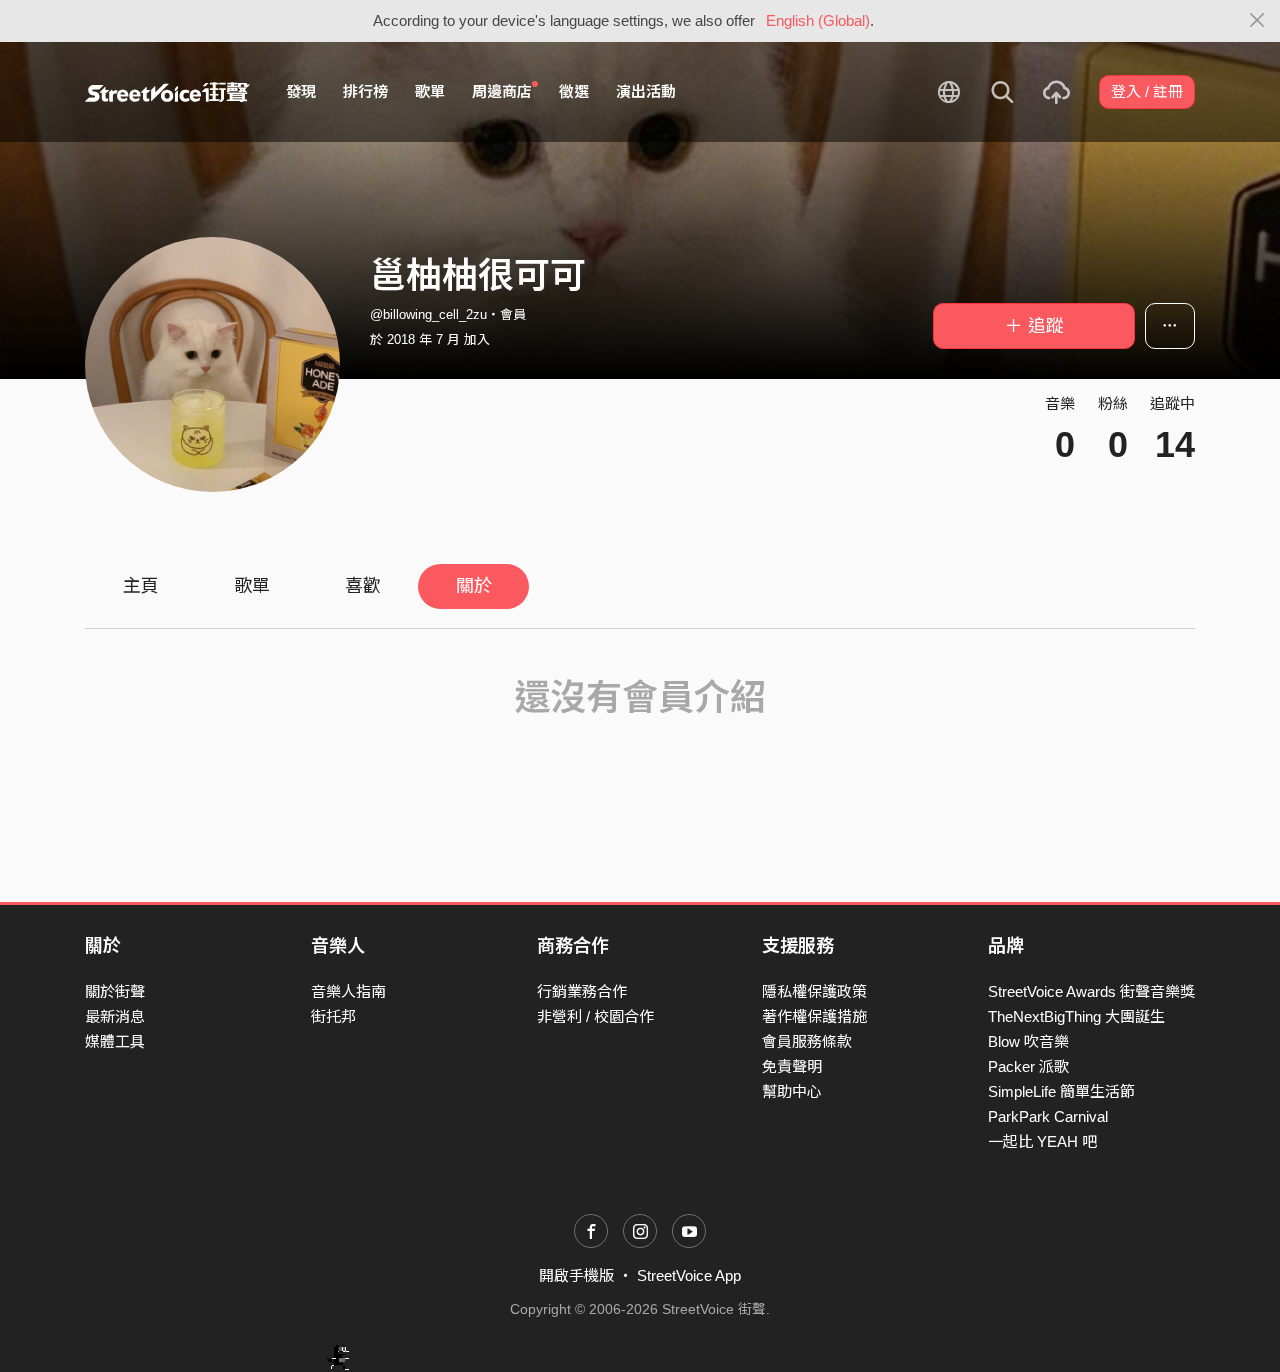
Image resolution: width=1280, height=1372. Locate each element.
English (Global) (818, 20)
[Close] (1257, 21)
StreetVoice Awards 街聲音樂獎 (1091, 991)
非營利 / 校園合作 (595, 1016)
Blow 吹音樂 (1028, 1041)
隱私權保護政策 (814, 991)
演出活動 (646, 91)
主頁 (141, 586)
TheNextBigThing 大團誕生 (1076, 1016)
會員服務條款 (807, 1041)
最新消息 (115, 1016)
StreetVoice (167, 92)
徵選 (574, 91)
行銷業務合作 (582, 991)
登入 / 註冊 (1147, 91)
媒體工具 (115, 1041)
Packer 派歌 (1028, 1066)
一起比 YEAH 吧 (1042, 1141)
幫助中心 (792, 1091)
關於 (474, 586)
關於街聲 (115, 991)
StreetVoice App (689, 1275)
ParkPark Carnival (1048, 1116)
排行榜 (365, 91)
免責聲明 (792, 1066)
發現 (301, 91)
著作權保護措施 (814, 1016)
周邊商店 (502, 91)
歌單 (430, 91)
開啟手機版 (576, 1275)
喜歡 (363, 586)
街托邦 (333, 1016)
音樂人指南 (348, 991)
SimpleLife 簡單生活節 (1061, 1091)
